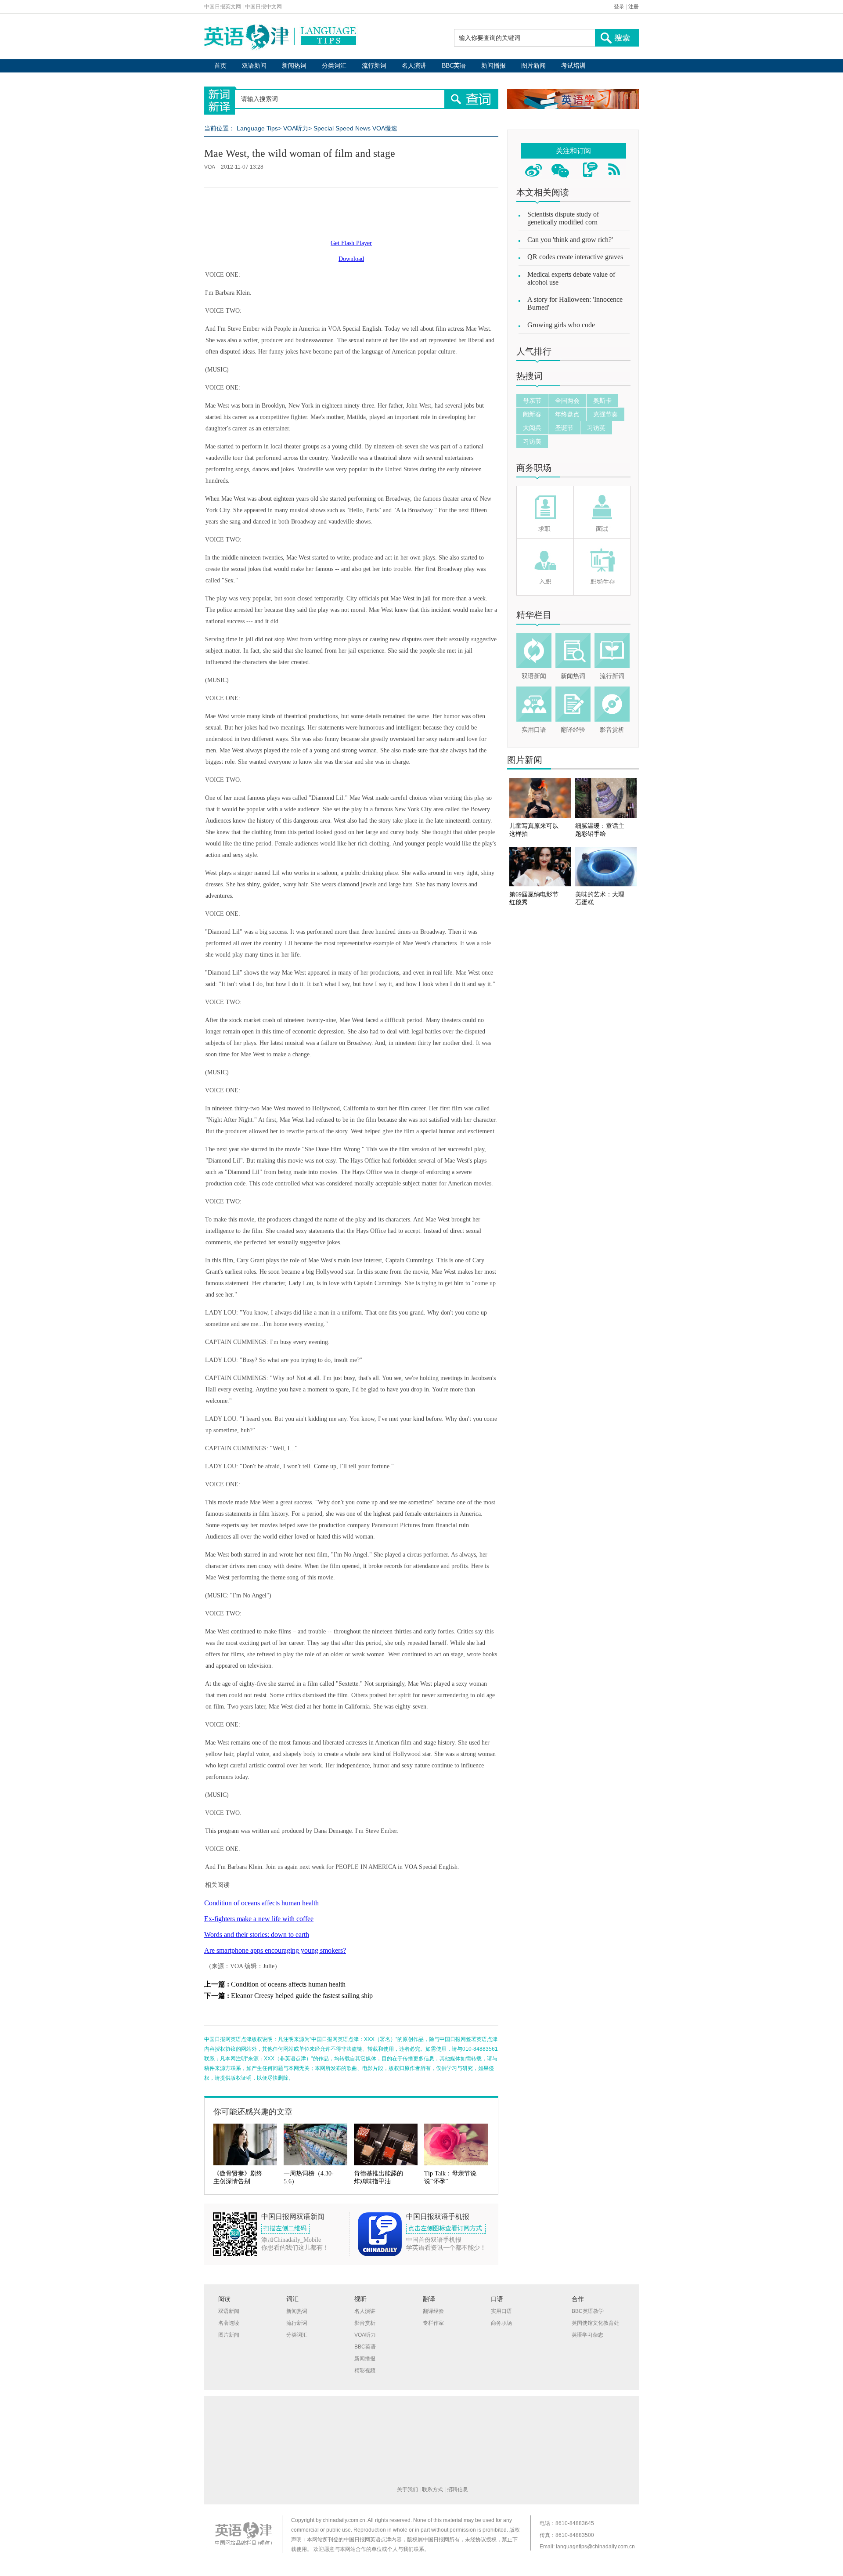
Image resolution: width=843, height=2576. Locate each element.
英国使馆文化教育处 (595, 2323)
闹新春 (532, 414)
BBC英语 (454, 66)
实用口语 (534, 730)
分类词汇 (334, 66)
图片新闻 (533, 66)
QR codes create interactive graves (575, 257)
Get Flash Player (351, 243)
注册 (634, 7)
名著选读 (229, 2323)
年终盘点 (567, 414)
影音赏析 (612, 730)
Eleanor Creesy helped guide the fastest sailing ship (302, 1996)
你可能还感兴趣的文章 (253, 2112)
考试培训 (573, 66)
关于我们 (407, 2489)
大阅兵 (532, 428)
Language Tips (257, 128)
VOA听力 (296, 128)
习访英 (596, 428)
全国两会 (567, 401)
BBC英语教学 (588, 2311)
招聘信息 (458, 2489)
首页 (220, 66)
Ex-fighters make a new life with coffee (259, 1919)
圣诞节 (564, 428)
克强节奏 (605, 414)
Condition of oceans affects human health (261, 1903)
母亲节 (532, 401)
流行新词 (374, 66)
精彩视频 (365, 2370)
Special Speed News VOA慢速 (355, 128)
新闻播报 (494, 66)
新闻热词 (294, 66)
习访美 (532, 441)
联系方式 (432, 2489)
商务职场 (534, 468)
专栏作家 (433, 2323)
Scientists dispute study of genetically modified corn (563, 218)
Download (351, 259)
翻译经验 (573, 730)
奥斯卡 (602, 401)
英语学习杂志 (587, 2335)
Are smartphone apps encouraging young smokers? (275, 1950)
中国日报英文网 (223, 7)
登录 (619, 7)
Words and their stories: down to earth (257, 1935)
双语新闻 (254, 66)
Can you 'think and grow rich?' (570, 240)
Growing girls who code (561, 325)
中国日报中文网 (263, 7)
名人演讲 (414, 66)
